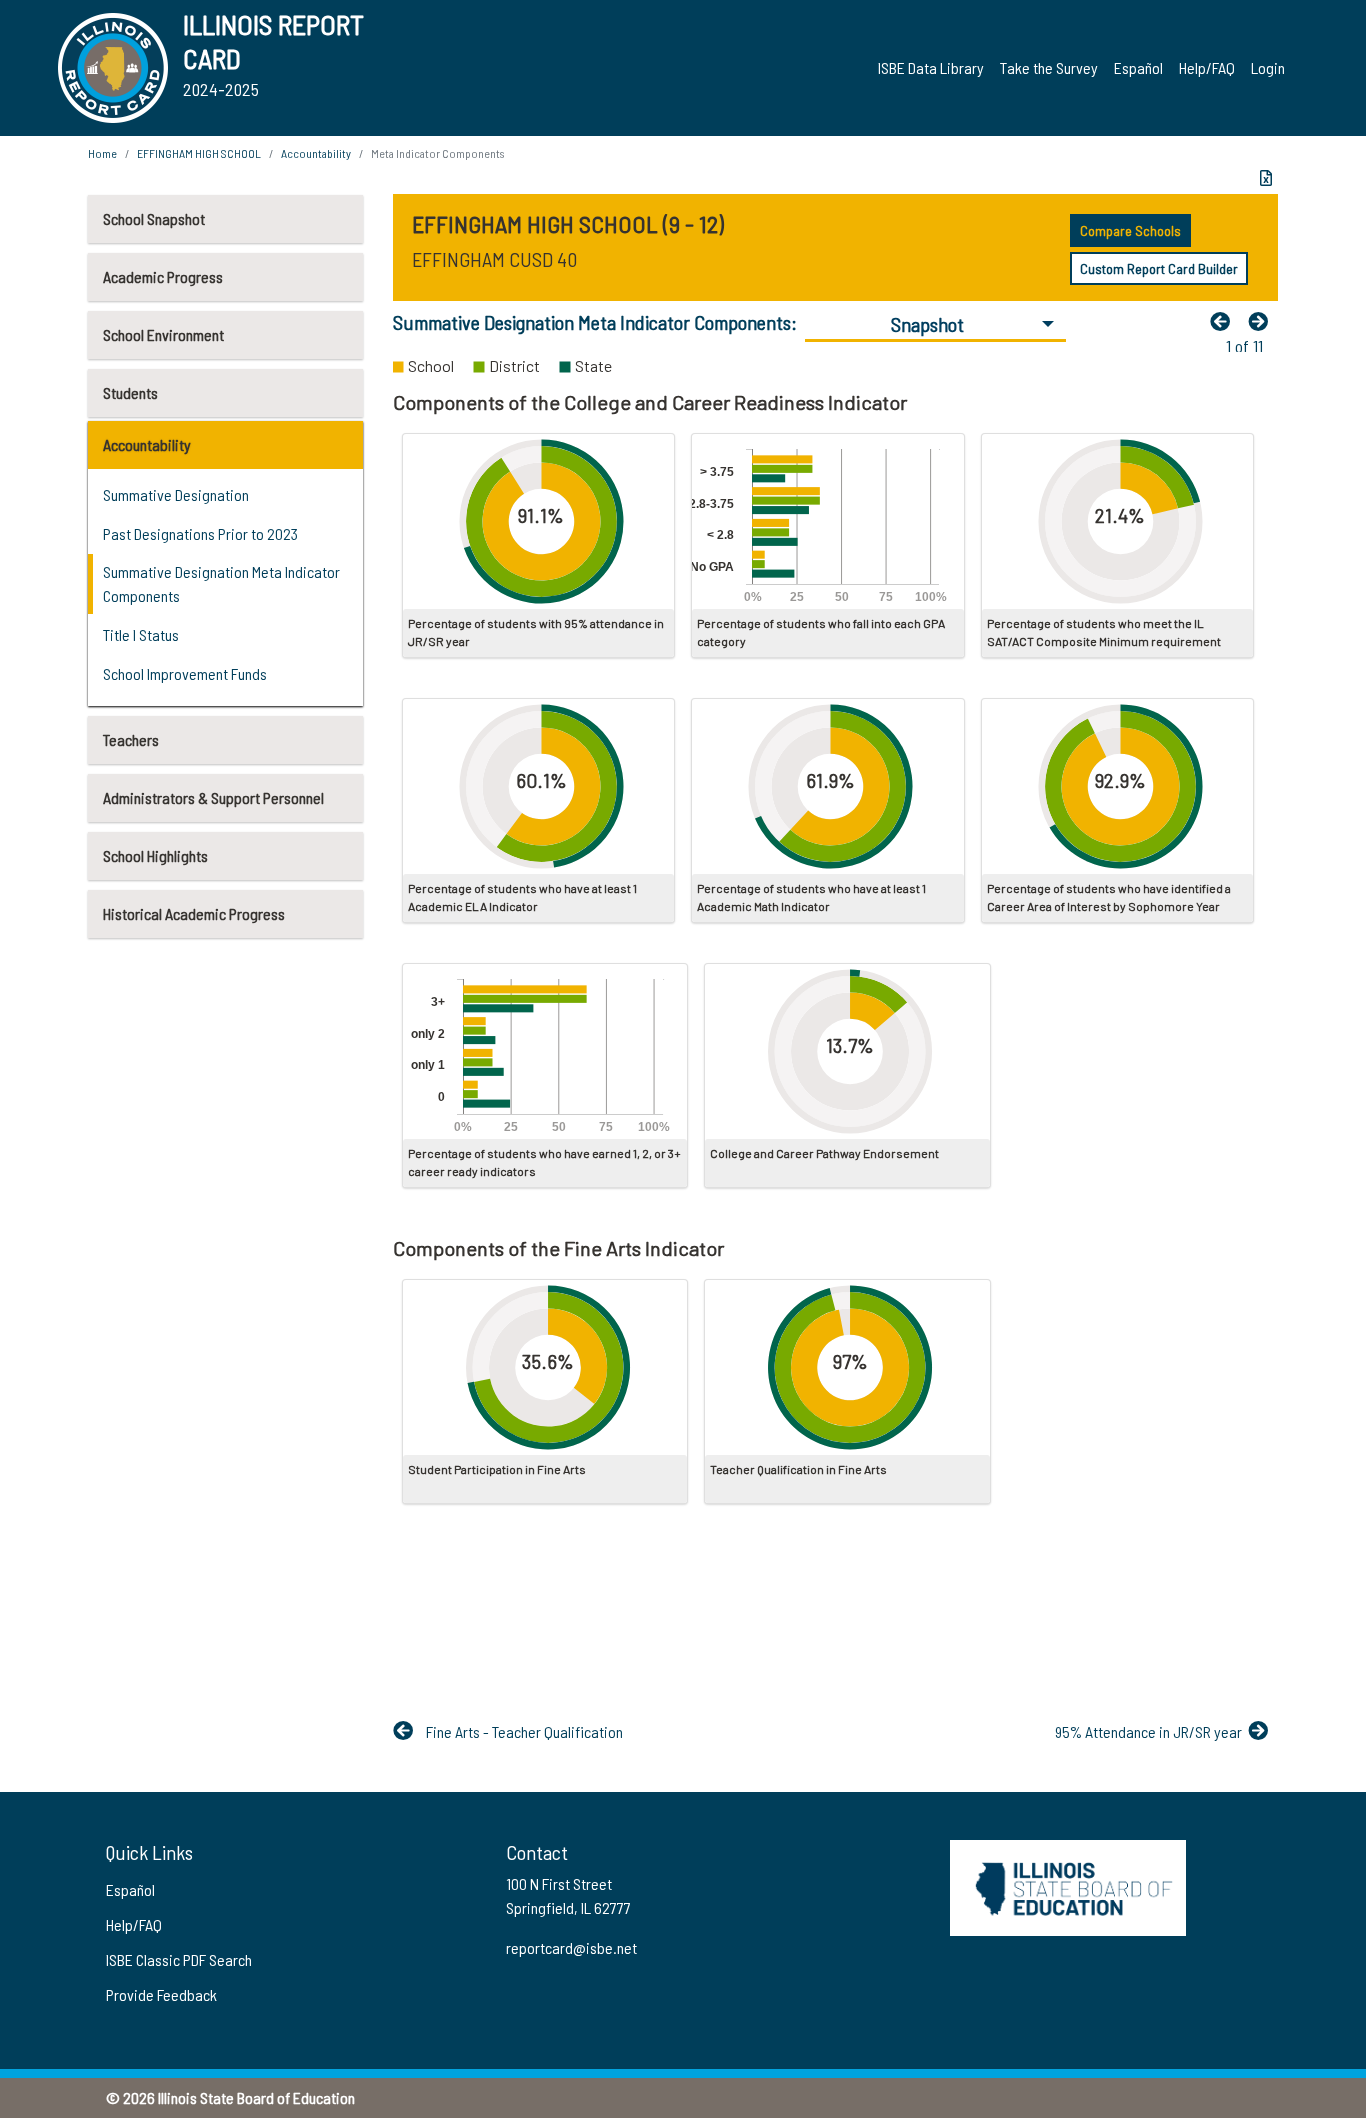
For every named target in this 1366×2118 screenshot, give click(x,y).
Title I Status (141, 634)
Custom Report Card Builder (1159, 268)
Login (1268, 67)
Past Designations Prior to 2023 (200, 533)
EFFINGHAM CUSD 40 (494, 259)
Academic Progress (163, 276)
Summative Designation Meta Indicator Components (221, 583)
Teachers (131, 739)
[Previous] (1225, 321)
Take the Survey (1049, 67)
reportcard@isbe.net (571, 1947)
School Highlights (155, 855)
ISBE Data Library (931, 67)
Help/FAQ (1207, 67)
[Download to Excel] (1266, 178)
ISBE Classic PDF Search (179, 1959)
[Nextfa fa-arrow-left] (1263, 321)
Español (1138, 67)
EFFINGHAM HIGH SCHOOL (199, 153)
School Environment (163, 334)
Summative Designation (176, 494)
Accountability (147, 444)
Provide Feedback (161, 1994)
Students (130, 392)
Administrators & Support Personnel (213, 797)
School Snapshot (154, 218)
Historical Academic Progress (194, 913)
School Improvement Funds (185, 673)
